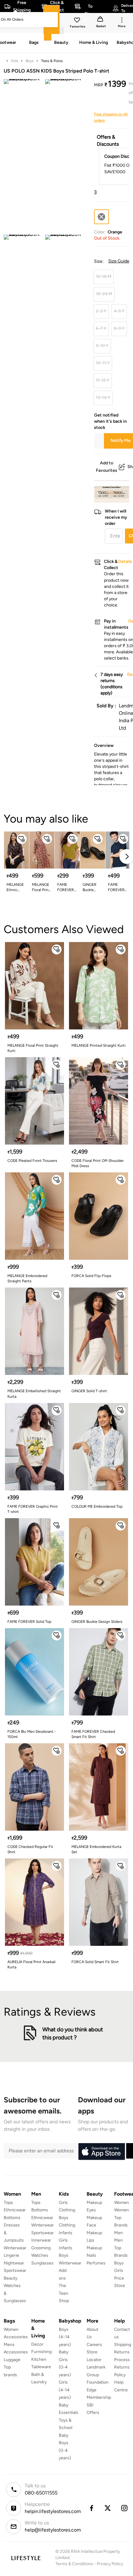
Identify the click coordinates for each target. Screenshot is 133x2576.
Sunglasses (42, 2263)
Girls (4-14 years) (65, 2390)
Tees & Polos (52, 61)
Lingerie (11, 2255)
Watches (40, 2255)
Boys (30, 61)
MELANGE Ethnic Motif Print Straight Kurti (15, 888)
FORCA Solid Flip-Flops (91, 1276)
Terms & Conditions (74, 2564)
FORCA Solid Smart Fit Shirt (95, 1962)
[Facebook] (91, 2508)
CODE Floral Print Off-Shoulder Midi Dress (98, 1163)
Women (122, 2203)
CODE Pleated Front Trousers (32, 1161)
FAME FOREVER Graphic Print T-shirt (33, 1509)
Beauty (11, 2278)
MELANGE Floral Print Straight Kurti (33, 1048)
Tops (8, 2203)
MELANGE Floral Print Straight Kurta (41, 888)
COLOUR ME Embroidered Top (97, 1506)
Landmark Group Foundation (98, 2375)
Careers (94, 2345)
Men (118, 2233)
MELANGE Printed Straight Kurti (99, 1045)
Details (113, 493)
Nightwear (14, 2263)
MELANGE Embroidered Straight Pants (27, 1278)
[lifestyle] (26, 2558)
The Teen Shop (64, 2293)
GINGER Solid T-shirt (89, 1391)
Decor (37, 2344)
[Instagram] (125, 2508)
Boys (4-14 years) (65, 2337)
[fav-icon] (78, 21)
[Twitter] (108, 2508)
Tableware (41, 2367)
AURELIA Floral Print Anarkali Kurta (32, 1964)
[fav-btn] (22, 839)
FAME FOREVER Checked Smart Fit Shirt (93, 1734)
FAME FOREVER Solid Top (29, 1622)
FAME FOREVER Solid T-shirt (66, 888)
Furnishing (41, 2352)
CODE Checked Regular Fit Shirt (30, 1849)
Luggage (12, 2360)
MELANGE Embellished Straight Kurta (34, 1394)
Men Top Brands (121, 2248)
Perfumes (96, 2263)
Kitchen (39, 2359)
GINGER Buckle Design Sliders (90, 888)
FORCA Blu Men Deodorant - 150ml (32, 1734)
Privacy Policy (110, 2564)
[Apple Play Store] (101, 2152)
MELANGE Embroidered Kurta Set (96, 1849)
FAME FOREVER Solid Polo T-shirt (116, 888)
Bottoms (12, 2218)
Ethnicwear (15, 2210)
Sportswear (15, 2270)
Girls (119, 2270)
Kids (15, 61)
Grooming (41, 2248)
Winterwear (15, 2248)
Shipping (123, 2345)
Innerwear (41, 2240)
